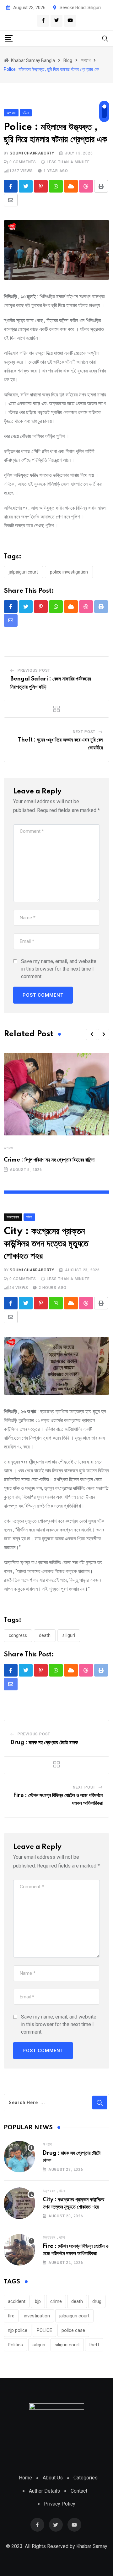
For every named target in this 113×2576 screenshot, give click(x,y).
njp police (18, 2330)
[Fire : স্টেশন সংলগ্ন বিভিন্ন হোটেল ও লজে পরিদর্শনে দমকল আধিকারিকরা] (19, 2250)
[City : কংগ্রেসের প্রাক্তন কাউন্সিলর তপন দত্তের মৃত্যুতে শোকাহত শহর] (19, 2203)
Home (25, 2478)
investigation (37, 2316)
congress (18, 1635)
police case (73, 2330)
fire (11, 2316)
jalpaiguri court (23, 572)
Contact (79, 2491)
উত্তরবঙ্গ (49, 2191)
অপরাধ (8, 1148)
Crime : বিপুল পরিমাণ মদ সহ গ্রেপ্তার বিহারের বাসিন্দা (49, 1160)
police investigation (69, 572)
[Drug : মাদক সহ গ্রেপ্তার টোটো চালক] (19, 2157)
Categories (86, 2478)
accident (17, 2301)
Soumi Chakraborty (32, 153)
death (45, 1635)
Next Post (84, 732)
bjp (38, 2301)
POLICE (44, 2330)
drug (97, 2301)
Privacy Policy (60, 2504)
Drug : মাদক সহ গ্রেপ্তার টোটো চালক (44, 1743)
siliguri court (67, 2345)
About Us (53, 2478)
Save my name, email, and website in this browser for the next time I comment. (59, 969)
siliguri (69, 1635)
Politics (15, 2345)
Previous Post (34, 670)
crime (56, 2301)
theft (94, 2345)
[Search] (105, 38)
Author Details (44, 2491)
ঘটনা (62, 2191)
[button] (92, 1034)
